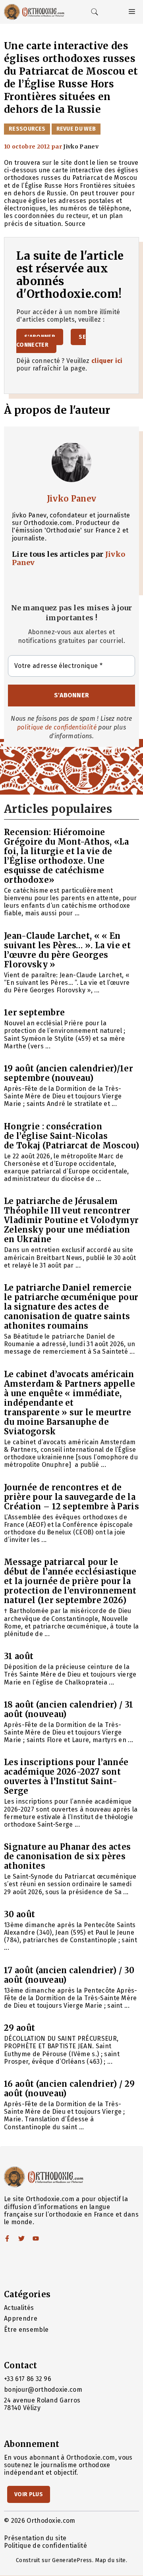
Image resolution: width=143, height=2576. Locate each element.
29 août (19, 2028)
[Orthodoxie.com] (34, 12)
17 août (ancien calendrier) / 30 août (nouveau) (69, 1975)
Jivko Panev (72, 499)
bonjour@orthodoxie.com (43, 2390)
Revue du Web (76, 129)
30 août (19, 1914)
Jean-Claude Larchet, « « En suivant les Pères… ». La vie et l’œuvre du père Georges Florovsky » (67, 950)
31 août (19, 1656)
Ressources (27, 129)
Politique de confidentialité (45, 2546)
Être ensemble (26, 2330)
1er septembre (34, 1012)
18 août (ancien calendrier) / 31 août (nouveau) (69, 1709)
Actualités (19, 2308)
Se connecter (51, 341)
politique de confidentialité (57, 727)
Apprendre (21, 2318)
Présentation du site (35, 2538)
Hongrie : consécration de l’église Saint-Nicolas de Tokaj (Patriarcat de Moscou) (71, 1136)
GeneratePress (72, 2560)
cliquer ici (107, 361)
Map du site (110, 2560)
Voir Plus (29, 2494)
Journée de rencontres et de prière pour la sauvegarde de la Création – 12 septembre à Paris (71, 1497)
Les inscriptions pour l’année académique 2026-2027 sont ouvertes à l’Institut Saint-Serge (66, 1776)
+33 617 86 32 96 (28, 2379)
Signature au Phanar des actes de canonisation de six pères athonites (67, 1856)
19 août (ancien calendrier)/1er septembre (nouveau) (69, 1073)
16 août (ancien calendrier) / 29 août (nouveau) (69, 2089)
